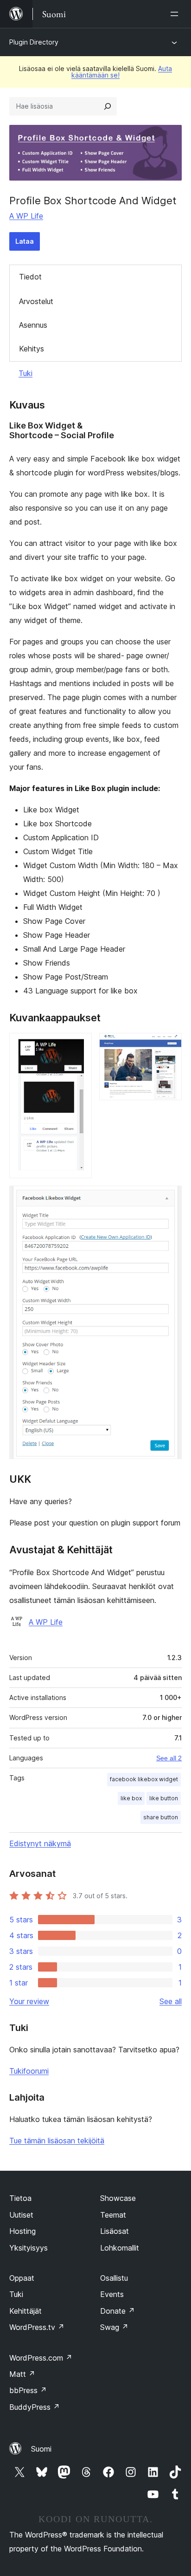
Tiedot (30, 277)
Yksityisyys (29, 2248)
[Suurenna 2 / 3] (169, 1045)
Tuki (25, 373)
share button (161, 1817)
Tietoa (20, 2198)
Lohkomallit (120, 2248)
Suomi (41, 2449)
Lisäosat (115, 2231)
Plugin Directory (34, 42)
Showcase (118, 2198)
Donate (118, 2311)
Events (112, 2294)
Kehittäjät (25, 2311)
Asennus (33, 325)
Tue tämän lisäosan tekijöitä (57, 2141)
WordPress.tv (37, 2327)
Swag (114, 2327)
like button (164, 1798)
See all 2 (169, 1758)
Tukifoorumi (29, 2071)
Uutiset (21, 2215)
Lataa (25, 241)
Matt (22, 2374)
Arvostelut (36, 301)
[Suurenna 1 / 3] (79, 1045)
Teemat (113, 2215)
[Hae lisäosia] (108, 106)
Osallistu (114, 2278)
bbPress (28, 2390)
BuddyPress (35, 2407)
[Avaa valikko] (176, 14)
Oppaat (22, 2278)
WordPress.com (41, 2358)
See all (171, 2001)
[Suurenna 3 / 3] (169, 1198)
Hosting (22, 2231)
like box (131, 1798)
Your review (29, 2001)
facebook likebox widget (144, 1779)
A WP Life (26, 216)
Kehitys (32, 349)
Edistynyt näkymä (40, 1843)
